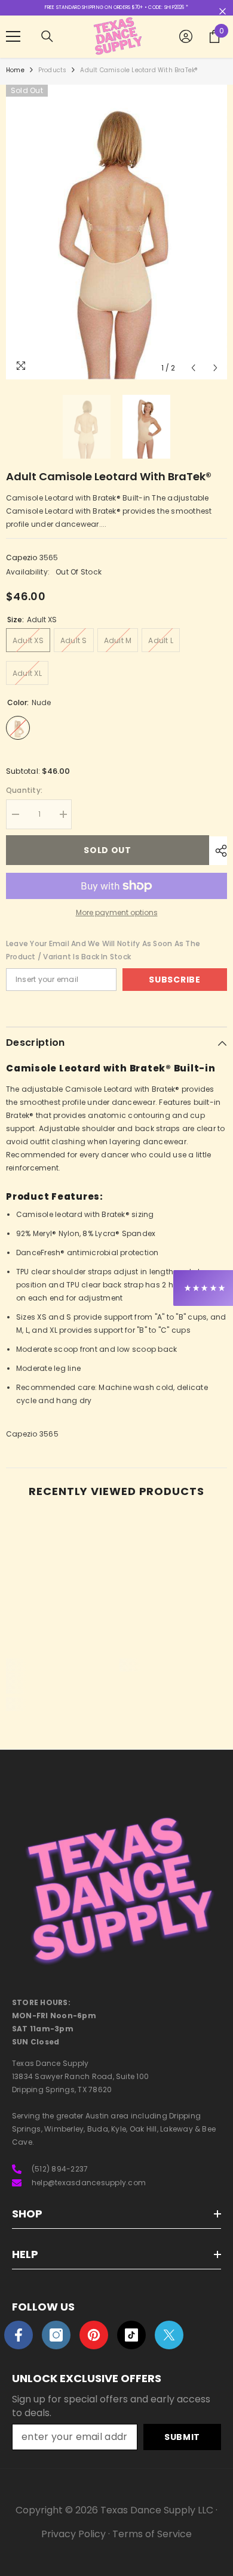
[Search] (47, 36)
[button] (193, 368)
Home (15, 70)
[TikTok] (131, 2335)
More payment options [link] (117, 912)
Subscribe (174, 980)
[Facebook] (19, 2335)
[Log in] (186, 36)
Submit (182, 2437)
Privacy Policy (73, 2534)
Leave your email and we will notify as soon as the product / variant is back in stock (103, 950)
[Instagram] (56, 2335)
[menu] (13, 36)
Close (223, 12)
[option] (116, 232)
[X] (169, 2335)
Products (53, 70)
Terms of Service (152, 2534)
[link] (60, 1683)
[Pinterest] (94, 2335)
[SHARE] (218, 851)
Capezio (22, 557)
